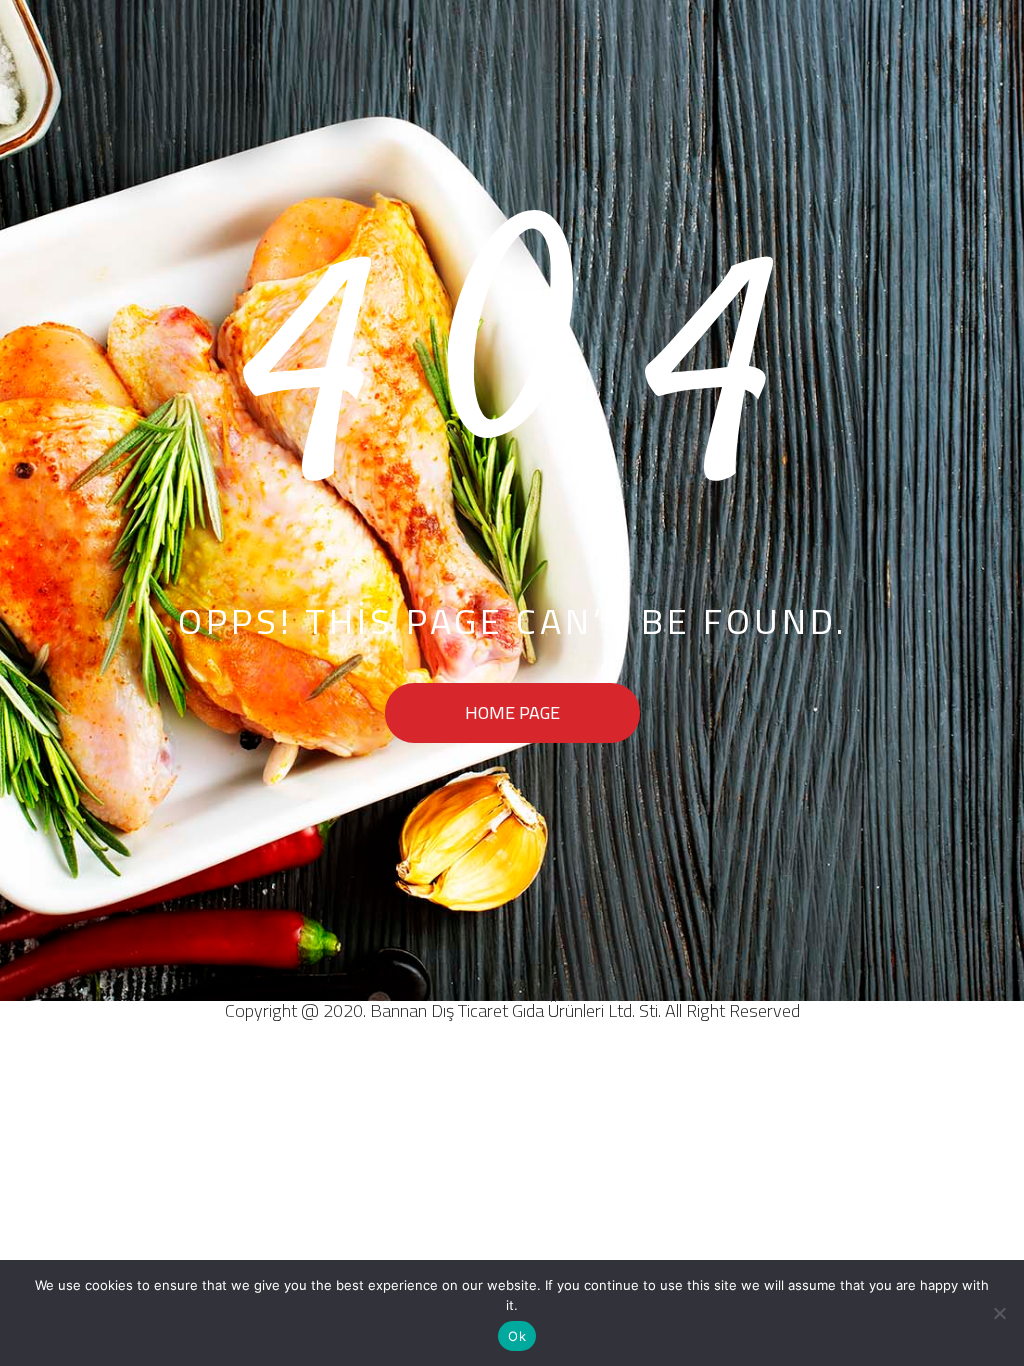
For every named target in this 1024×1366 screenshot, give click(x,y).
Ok (517, 1336)
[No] (999, 1313)
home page (512, 712)
